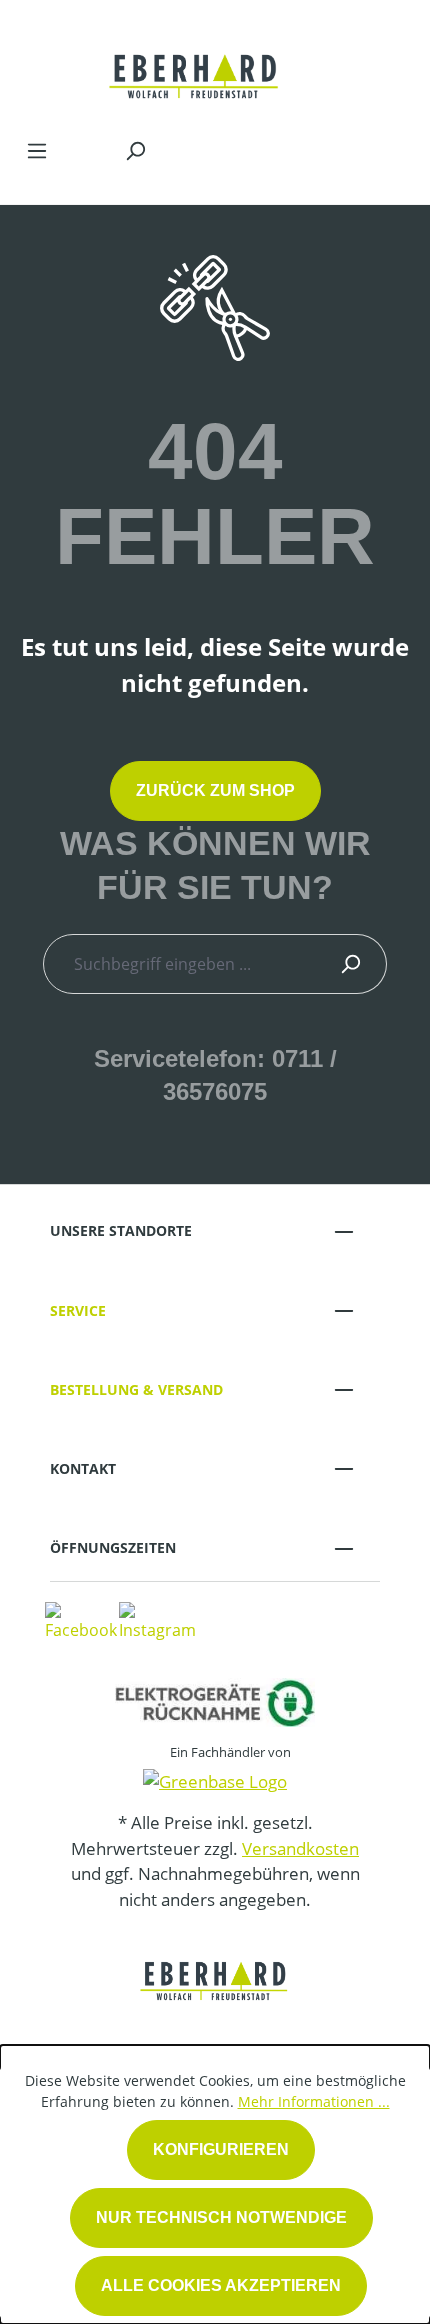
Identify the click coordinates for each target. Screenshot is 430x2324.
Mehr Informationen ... (314, 2101)
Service (78, 1310)
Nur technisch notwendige (221, 2217)
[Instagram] (157, 1620)
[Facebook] (81, 1620)
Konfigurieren (221, 2149)
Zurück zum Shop (215, 790)
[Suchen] (135, 150)
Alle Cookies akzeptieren (221, 2285)
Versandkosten (300, 1848)
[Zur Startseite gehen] (195, 64)
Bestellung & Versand (136, 1389)
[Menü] (37, 150)
